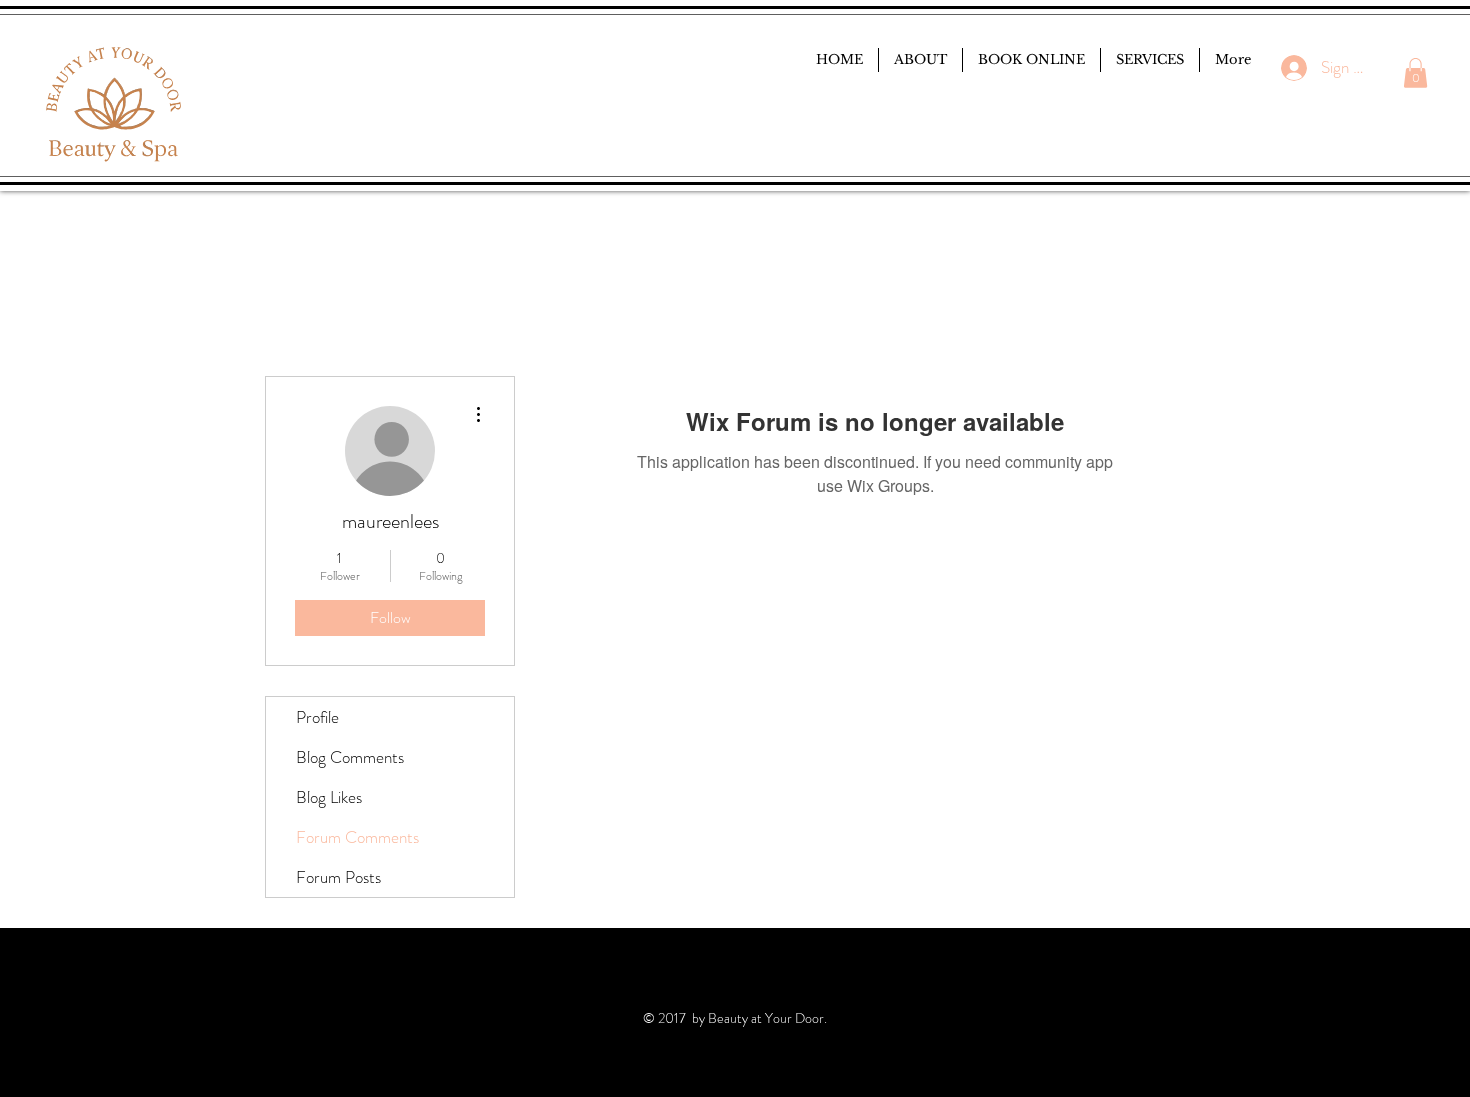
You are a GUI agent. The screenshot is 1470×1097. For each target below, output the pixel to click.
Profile (317, 717)
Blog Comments (350, 757)
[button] (1415, 73)
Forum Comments (357, 837)
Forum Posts (338, 877)
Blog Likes (329, 797)
